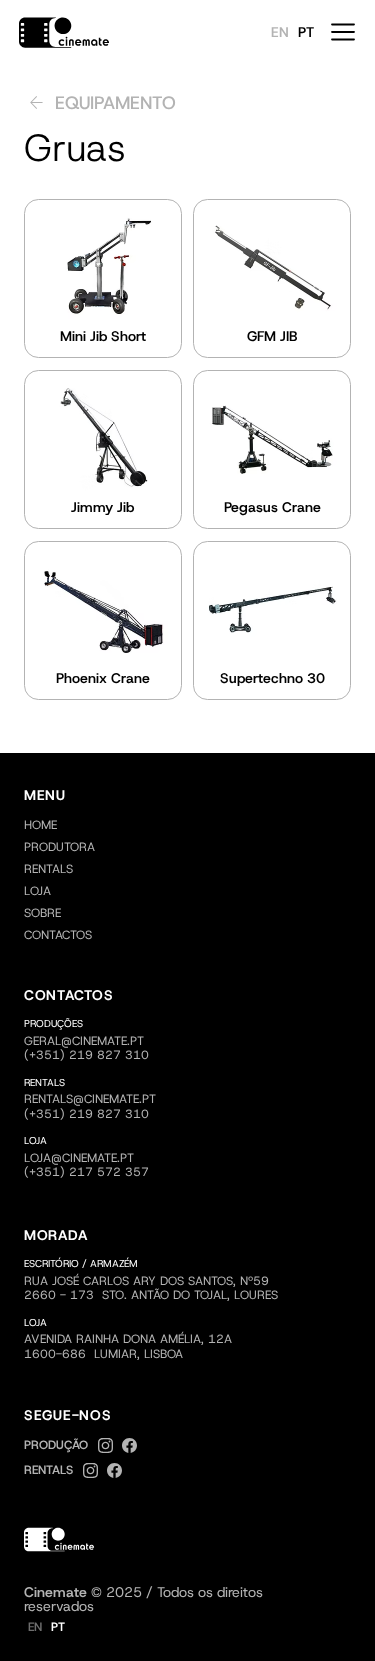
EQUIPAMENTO (117, 869)
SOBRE (42, 913)
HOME (40, 825)
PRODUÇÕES (135, 847)
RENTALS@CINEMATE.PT (90, 1099)
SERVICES (201, 847)
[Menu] (343, 32)
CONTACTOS (58, 935)
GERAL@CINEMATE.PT (84, 1041)
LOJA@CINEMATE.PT (79, 1158)
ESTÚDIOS (189, 869)
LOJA (37, 891)
